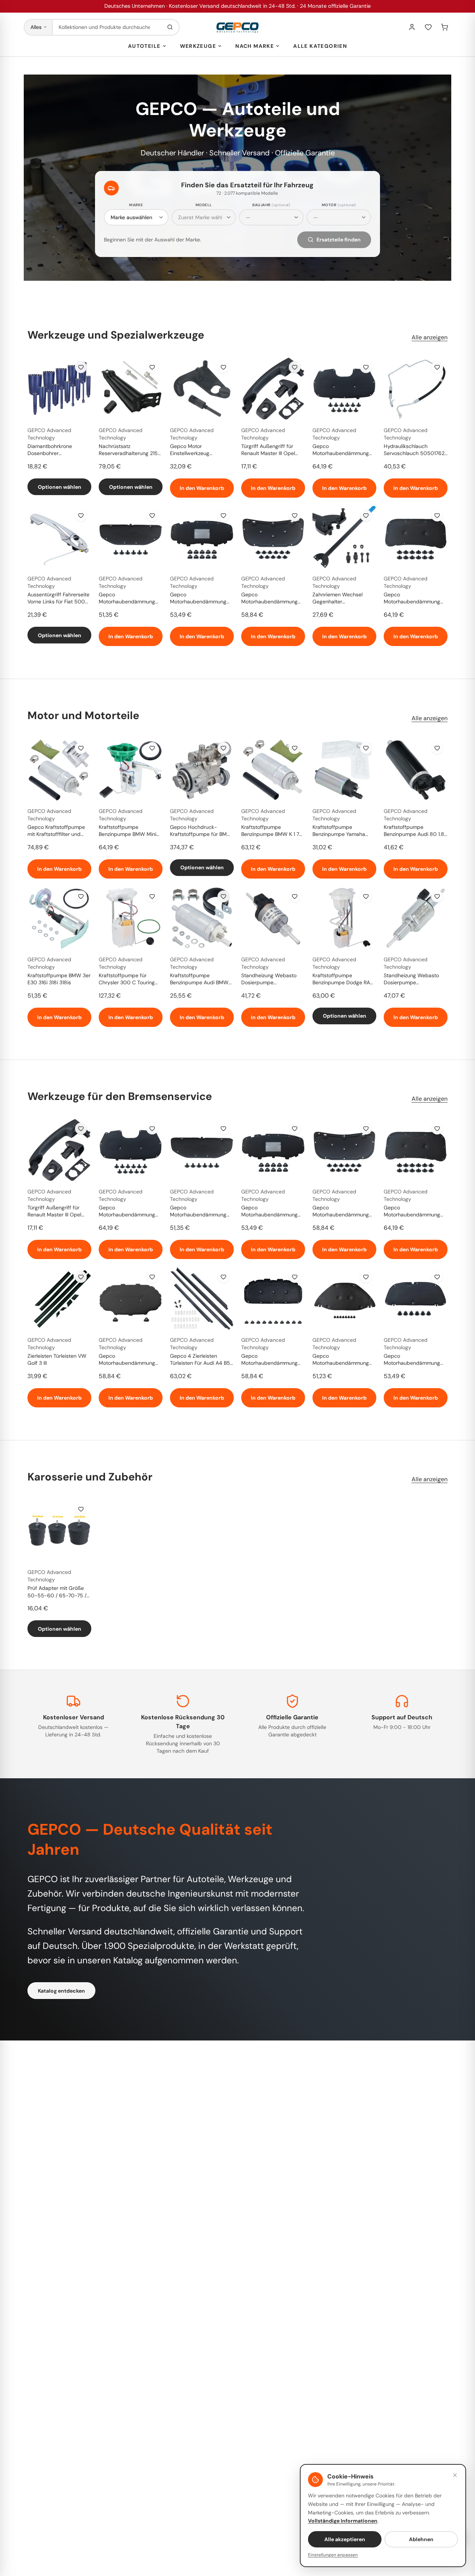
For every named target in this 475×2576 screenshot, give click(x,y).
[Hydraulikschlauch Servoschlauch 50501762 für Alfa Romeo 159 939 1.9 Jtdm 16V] (416, 389)
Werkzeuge (198, 46)
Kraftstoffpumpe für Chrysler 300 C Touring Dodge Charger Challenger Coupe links (131, 979)
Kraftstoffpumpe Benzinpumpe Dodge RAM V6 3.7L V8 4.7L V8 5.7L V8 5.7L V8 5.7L (343, 979)
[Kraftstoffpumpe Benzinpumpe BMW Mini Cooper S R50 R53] (131, 770)
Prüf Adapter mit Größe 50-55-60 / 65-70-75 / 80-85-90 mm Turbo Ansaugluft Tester (57, 1592)
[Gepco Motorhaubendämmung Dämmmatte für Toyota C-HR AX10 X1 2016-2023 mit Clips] (344, 1298)
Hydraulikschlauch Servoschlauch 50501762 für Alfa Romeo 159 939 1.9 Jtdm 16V (415, 450)
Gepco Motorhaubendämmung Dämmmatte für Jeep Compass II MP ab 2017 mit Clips (412, 599)
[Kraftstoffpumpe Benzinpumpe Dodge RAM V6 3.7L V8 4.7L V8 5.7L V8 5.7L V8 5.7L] (344, 918)
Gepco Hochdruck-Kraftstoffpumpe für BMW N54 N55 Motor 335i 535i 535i (201, 831)
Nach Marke (255, 46)
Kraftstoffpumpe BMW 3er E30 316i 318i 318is (59, 979)
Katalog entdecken (61, 1991)
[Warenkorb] (445, 27)
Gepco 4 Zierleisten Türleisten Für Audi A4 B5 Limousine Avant (200, 1360)
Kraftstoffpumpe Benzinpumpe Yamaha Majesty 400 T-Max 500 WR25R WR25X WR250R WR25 (343, 831)
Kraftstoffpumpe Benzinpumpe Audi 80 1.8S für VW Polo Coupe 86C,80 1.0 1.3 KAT (415, 831)
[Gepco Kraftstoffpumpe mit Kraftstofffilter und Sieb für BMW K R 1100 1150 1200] (59, 770)
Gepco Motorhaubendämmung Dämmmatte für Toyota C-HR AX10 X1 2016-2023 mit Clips (344, 1360)
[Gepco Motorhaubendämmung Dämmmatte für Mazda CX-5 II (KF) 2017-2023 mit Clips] (273, 537)
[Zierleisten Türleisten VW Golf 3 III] (59, 1298)
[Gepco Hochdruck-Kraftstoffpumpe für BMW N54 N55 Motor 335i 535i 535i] (202, 770)
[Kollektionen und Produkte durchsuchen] (170, 27)
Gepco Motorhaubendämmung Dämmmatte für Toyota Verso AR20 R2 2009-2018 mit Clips (127, 599)
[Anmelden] (412, 27)
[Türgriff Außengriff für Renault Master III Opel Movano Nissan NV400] (273, 389)
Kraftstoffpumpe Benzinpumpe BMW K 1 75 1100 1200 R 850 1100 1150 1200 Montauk (273, 831)
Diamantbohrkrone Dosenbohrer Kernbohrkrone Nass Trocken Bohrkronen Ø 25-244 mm (59, 450)
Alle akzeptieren (345, 2539)
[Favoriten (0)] (428, 27)
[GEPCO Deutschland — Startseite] (237, 27)
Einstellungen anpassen (333, 2555)
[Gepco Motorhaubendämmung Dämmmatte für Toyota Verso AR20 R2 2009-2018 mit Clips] (131, 537)
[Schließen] (455, 2475)
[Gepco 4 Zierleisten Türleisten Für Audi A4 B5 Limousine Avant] (202, 1298)
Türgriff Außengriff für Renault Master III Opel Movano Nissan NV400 (269, 450)
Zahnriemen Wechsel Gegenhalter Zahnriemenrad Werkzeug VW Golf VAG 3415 (343, 599)
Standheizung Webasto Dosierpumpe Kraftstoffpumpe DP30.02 (415, 979)
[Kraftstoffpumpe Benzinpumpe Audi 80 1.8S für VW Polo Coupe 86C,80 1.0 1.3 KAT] (416, 770)
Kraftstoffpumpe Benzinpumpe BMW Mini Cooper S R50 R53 (127, 831)
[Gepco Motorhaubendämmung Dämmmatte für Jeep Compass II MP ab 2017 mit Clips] (416, 537)
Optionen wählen (60, 487)
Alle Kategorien (320, 46)
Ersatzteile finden (339, 240)
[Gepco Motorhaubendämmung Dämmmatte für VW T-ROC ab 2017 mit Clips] (273, 1298)
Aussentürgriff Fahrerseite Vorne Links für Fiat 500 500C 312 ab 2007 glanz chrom (58, 599)
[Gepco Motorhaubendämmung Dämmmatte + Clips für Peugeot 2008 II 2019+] (344, 389)
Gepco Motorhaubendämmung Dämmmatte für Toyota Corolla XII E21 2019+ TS (412, 1360)
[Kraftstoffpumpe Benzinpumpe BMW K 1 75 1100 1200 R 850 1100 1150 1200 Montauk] (273, 770)
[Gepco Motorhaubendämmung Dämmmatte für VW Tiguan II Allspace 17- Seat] (202, 537)
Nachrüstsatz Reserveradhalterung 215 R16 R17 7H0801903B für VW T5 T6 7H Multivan (128, 450)
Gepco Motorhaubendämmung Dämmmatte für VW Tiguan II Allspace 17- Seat (201, 599)
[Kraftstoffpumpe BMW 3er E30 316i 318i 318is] (59, 918)
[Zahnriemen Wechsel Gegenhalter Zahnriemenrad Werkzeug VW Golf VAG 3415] (344, 537)
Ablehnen (421, 2539)
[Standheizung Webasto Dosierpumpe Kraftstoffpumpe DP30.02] (416, 918)
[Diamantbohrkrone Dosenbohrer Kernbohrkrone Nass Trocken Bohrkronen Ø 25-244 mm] (59, 389)
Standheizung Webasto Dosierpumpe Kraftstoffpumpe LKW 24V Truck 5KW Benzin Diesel (273, 979)
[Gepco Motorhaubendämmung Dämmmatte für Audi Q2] (131, 1298)
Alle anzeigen (430, 337)
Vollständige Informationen (343, 2521)
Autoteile (144, 46)
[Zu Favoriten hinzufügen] (81, 367)
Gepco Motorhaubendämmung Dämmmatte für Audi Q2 (128, 1360)
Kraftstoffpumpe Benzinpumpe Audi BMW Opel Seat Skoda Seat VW (201, 979)
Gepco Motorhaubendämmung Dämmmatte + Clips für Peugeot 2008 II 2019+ (341, 450)
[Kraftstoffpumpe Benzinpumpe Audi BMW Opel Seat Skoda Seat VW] (202, 918)
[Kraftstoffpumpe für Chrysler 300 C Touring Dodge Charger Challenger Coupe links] (131, 918)
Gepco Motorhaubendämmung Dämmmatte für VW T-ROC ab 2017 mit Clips (269, 1360)
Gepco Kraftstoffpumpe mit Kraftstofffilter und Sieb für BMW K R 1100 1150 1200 (56, 831)
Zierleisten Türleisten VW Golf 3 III (57, 1359)
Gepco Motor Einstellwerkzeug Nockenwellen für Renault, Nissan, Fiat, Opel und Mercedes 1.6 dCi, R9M (201, 450)
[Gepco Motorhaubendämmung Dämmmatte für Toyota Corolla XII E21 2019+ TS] (416, 1298)
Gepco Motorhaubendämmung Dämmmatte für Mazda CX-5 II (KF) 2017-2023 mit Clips (269, 599)
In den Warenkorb (202, 488)
